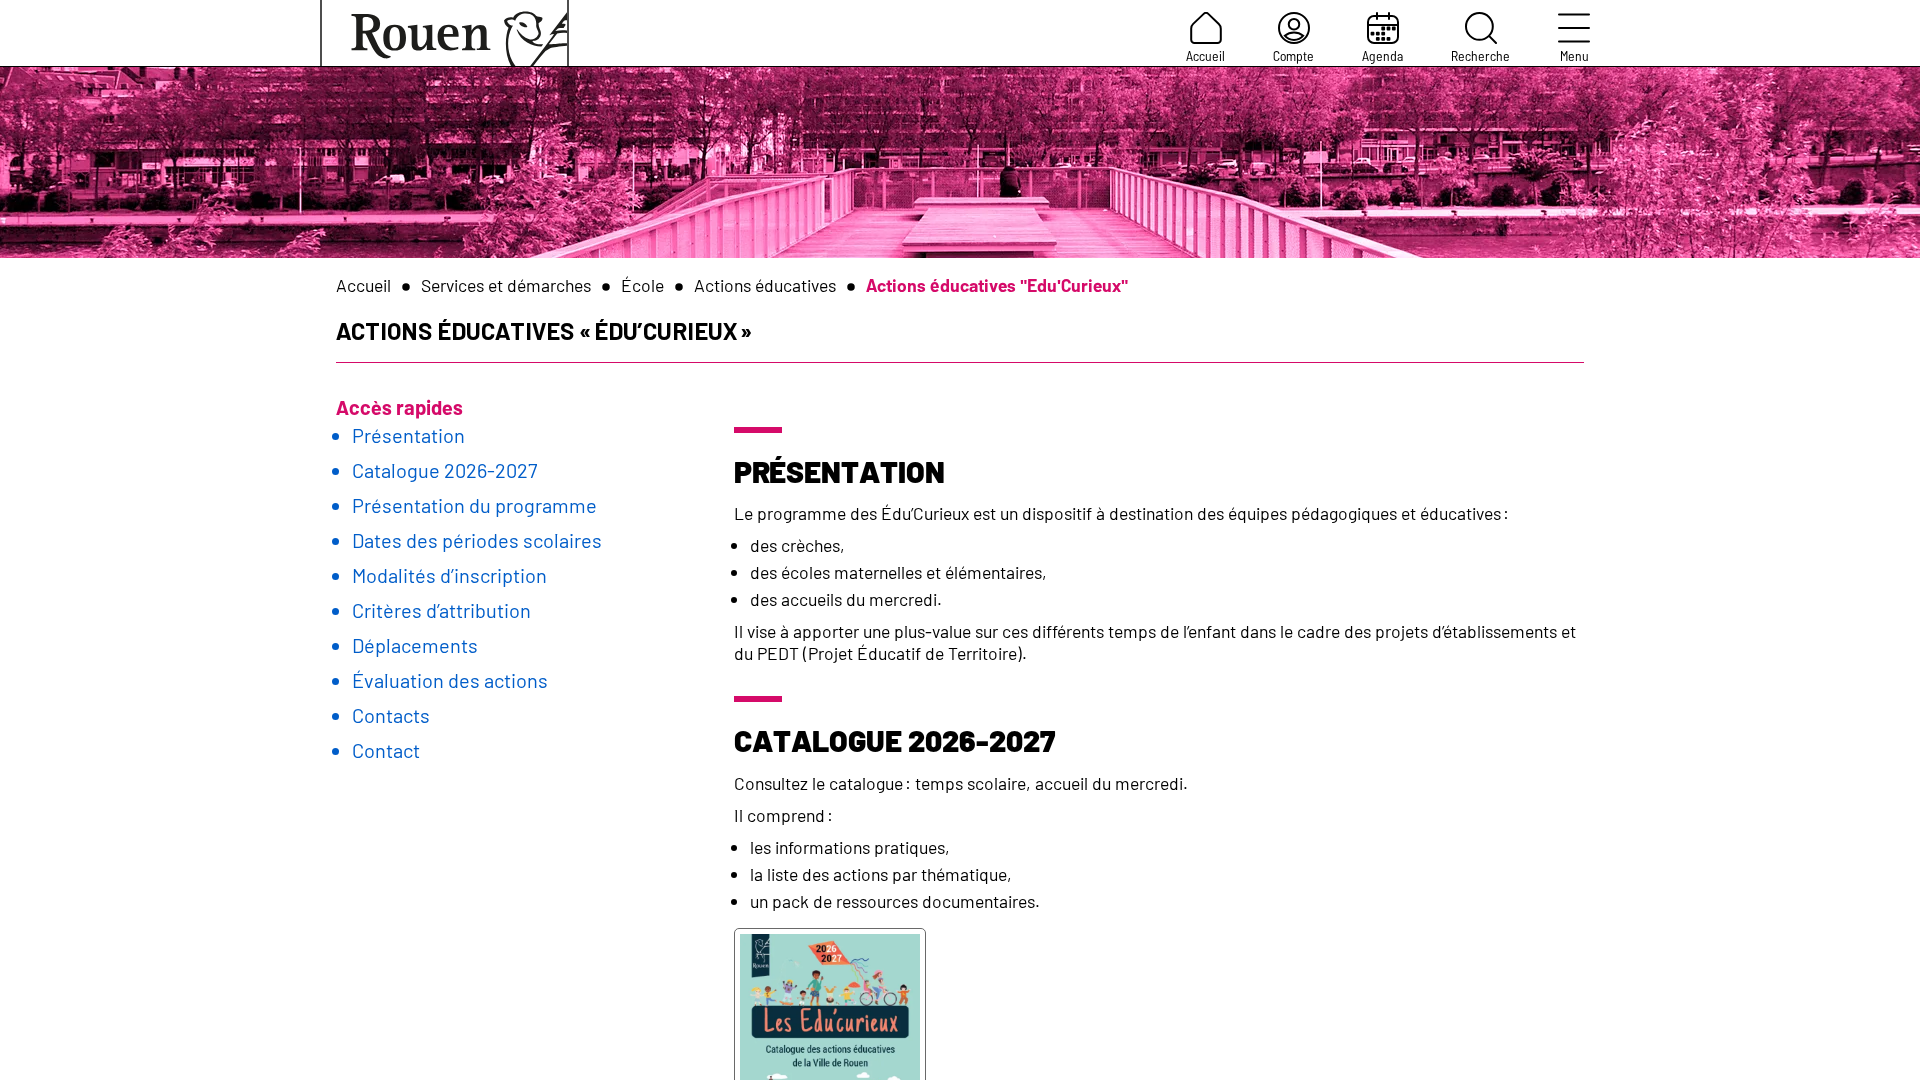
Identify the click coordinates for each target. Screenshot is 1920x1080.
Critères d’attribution (441, 610)
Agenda (1382, 55)
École (642, 285)
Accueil (1205, 55)
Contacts (391, 715)
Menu (1574, 55)
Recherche (1480, 55)
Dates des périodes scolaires (477, 540)
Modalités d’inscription (449, 575)
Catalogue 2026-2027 (444, 470)
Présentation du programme (474, 505)
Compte (1293, 55)
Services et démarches (506, 285)
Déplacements (415, 645)
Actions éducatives (765, 285)
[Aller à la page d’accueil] (444, 33)
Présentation (408, 435)
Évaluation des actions (450, 680)
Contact (386, 750)
